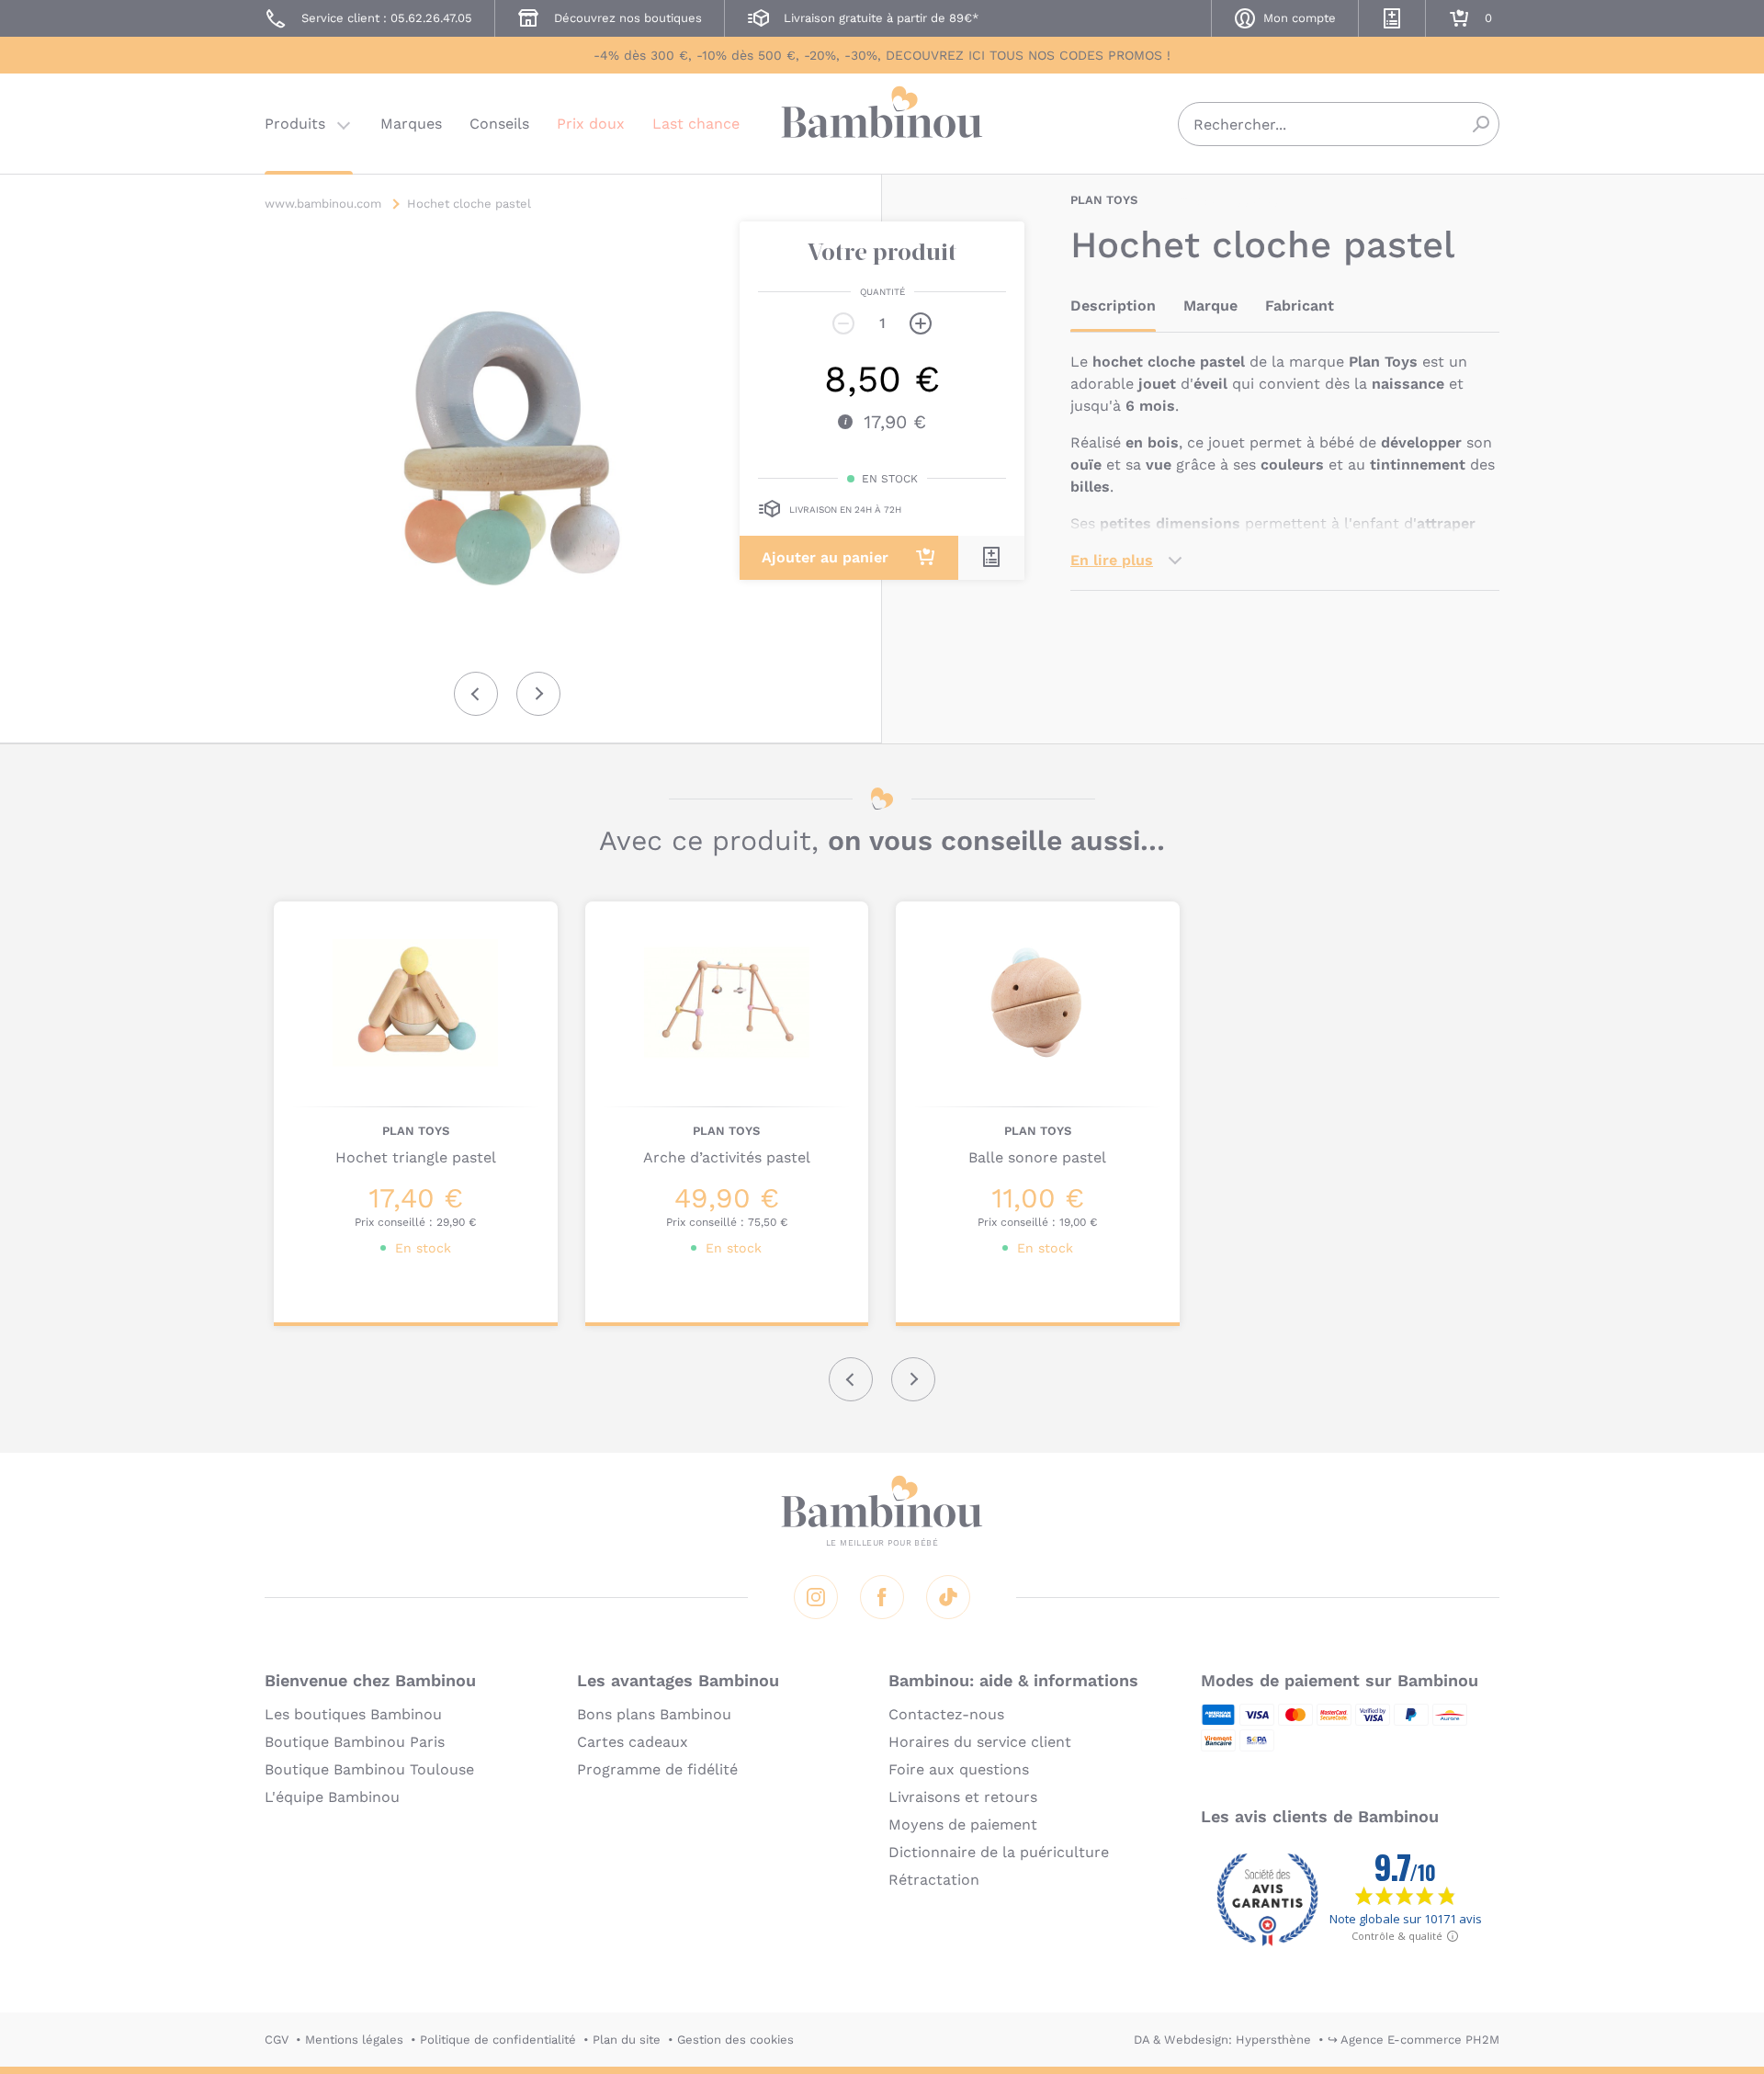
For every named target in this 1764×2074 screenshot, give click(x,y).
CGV (277, 2040)
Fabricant (1300, 306)
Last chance (696, 124)
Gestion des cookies (735, 2040)
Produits (295, 124)
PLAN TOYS (1104, 200)
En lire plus (1112, 560)
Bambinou (882, 122)
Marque (1210, 306)
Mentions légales (354, 2040)
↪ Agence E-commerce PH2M (1413, 2040)
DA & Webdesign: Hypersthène (1222, 2040)
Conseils (499, 124)
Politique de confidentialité (498, 2040)
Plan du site (627, 2040)
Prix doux (591, 124)
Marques (411, 124)
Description (1113, 306)
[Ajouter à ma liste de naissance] (991, 557)
